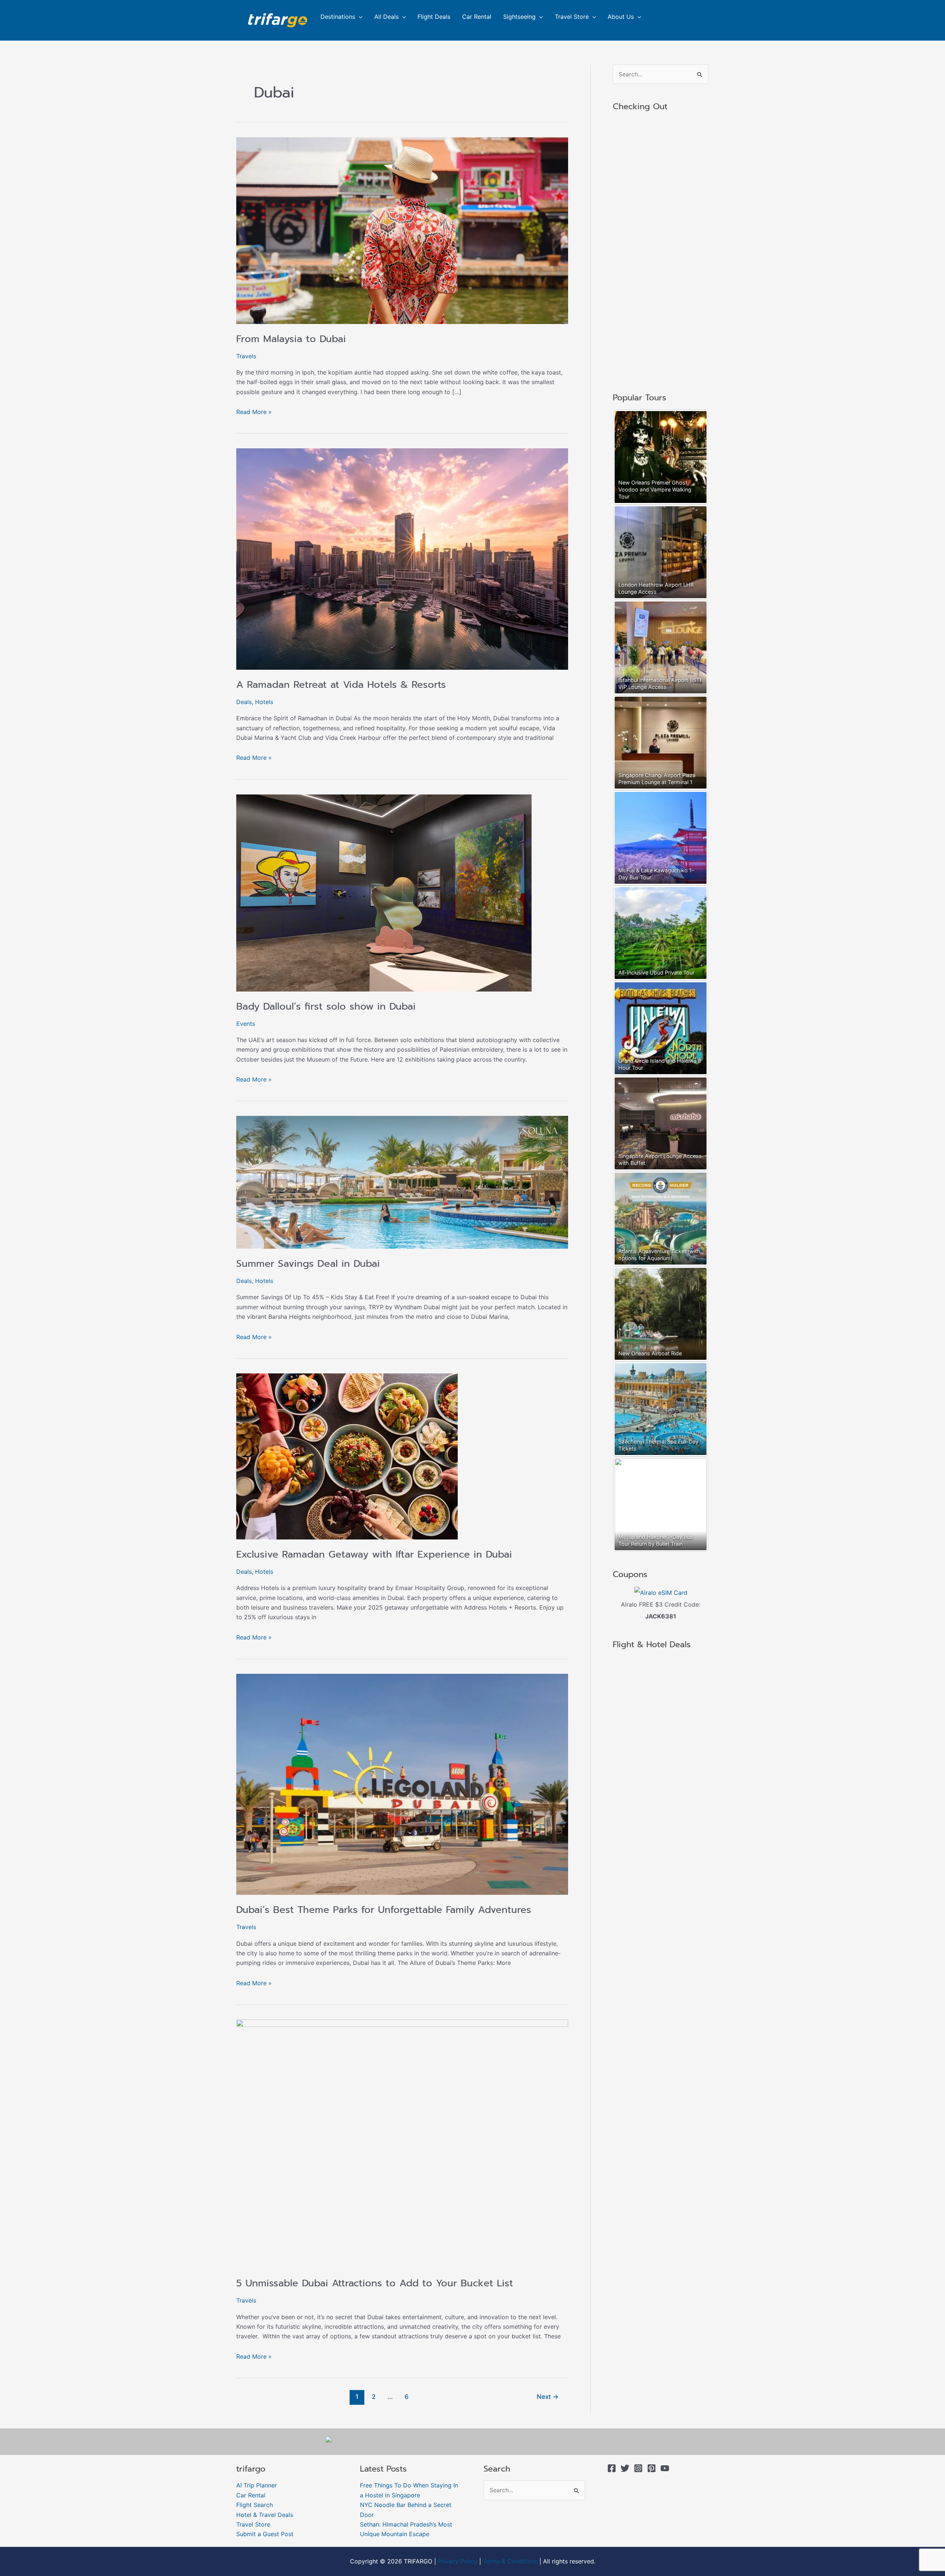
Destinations (338, 17)
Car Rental (477, 17)
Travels (246, 356)
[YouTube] (665, 2468)
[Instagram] (638, 2468)
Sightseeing (519, 17)
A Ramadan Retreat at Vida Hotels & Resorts (341, 685)
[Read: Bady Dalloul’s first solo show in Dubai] (384, 892)
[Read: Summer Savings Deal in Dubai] (402, 1182)
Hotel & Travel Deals (265, 2515)
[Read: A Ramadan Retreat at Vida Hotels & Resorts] (402, 559)
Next (548, 2396)
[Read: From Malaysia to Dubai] (402, 230)
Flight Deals (434, 17)
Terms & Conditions (510, 2561)
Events (246, 1024)
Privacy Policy (458, 2561)
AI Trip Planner (257, 2485)
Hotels (264, 702)
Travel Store (572, 17)
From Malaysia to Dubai (291, 339)
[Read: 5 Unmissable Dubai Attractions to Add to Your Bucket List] (402, 2144)
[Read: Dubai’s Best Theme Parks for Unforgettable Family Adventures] (402, 1784)
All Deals (386, 17)
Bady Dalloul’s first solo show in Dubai (326, 1006)
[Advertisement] (661, 253)
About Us (621, 17)
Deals (244, 702)
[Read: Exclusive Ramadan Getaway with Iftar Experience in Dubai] (347, 1456)
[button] (359, 17)
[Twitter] (625, 2468)
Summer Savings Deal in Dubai (308, 1264)
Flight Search (255, 2505)
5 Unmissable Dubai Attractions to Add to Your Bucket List (375, 2283)
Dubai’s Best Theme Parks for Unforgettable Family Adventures (384, 1910)
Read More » (254, 411)
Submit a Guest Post (265, 2534)
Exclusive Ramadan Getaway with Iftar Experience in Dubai (374, 1554)
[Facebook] (612, 2468)
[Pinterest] (652, 2468)
